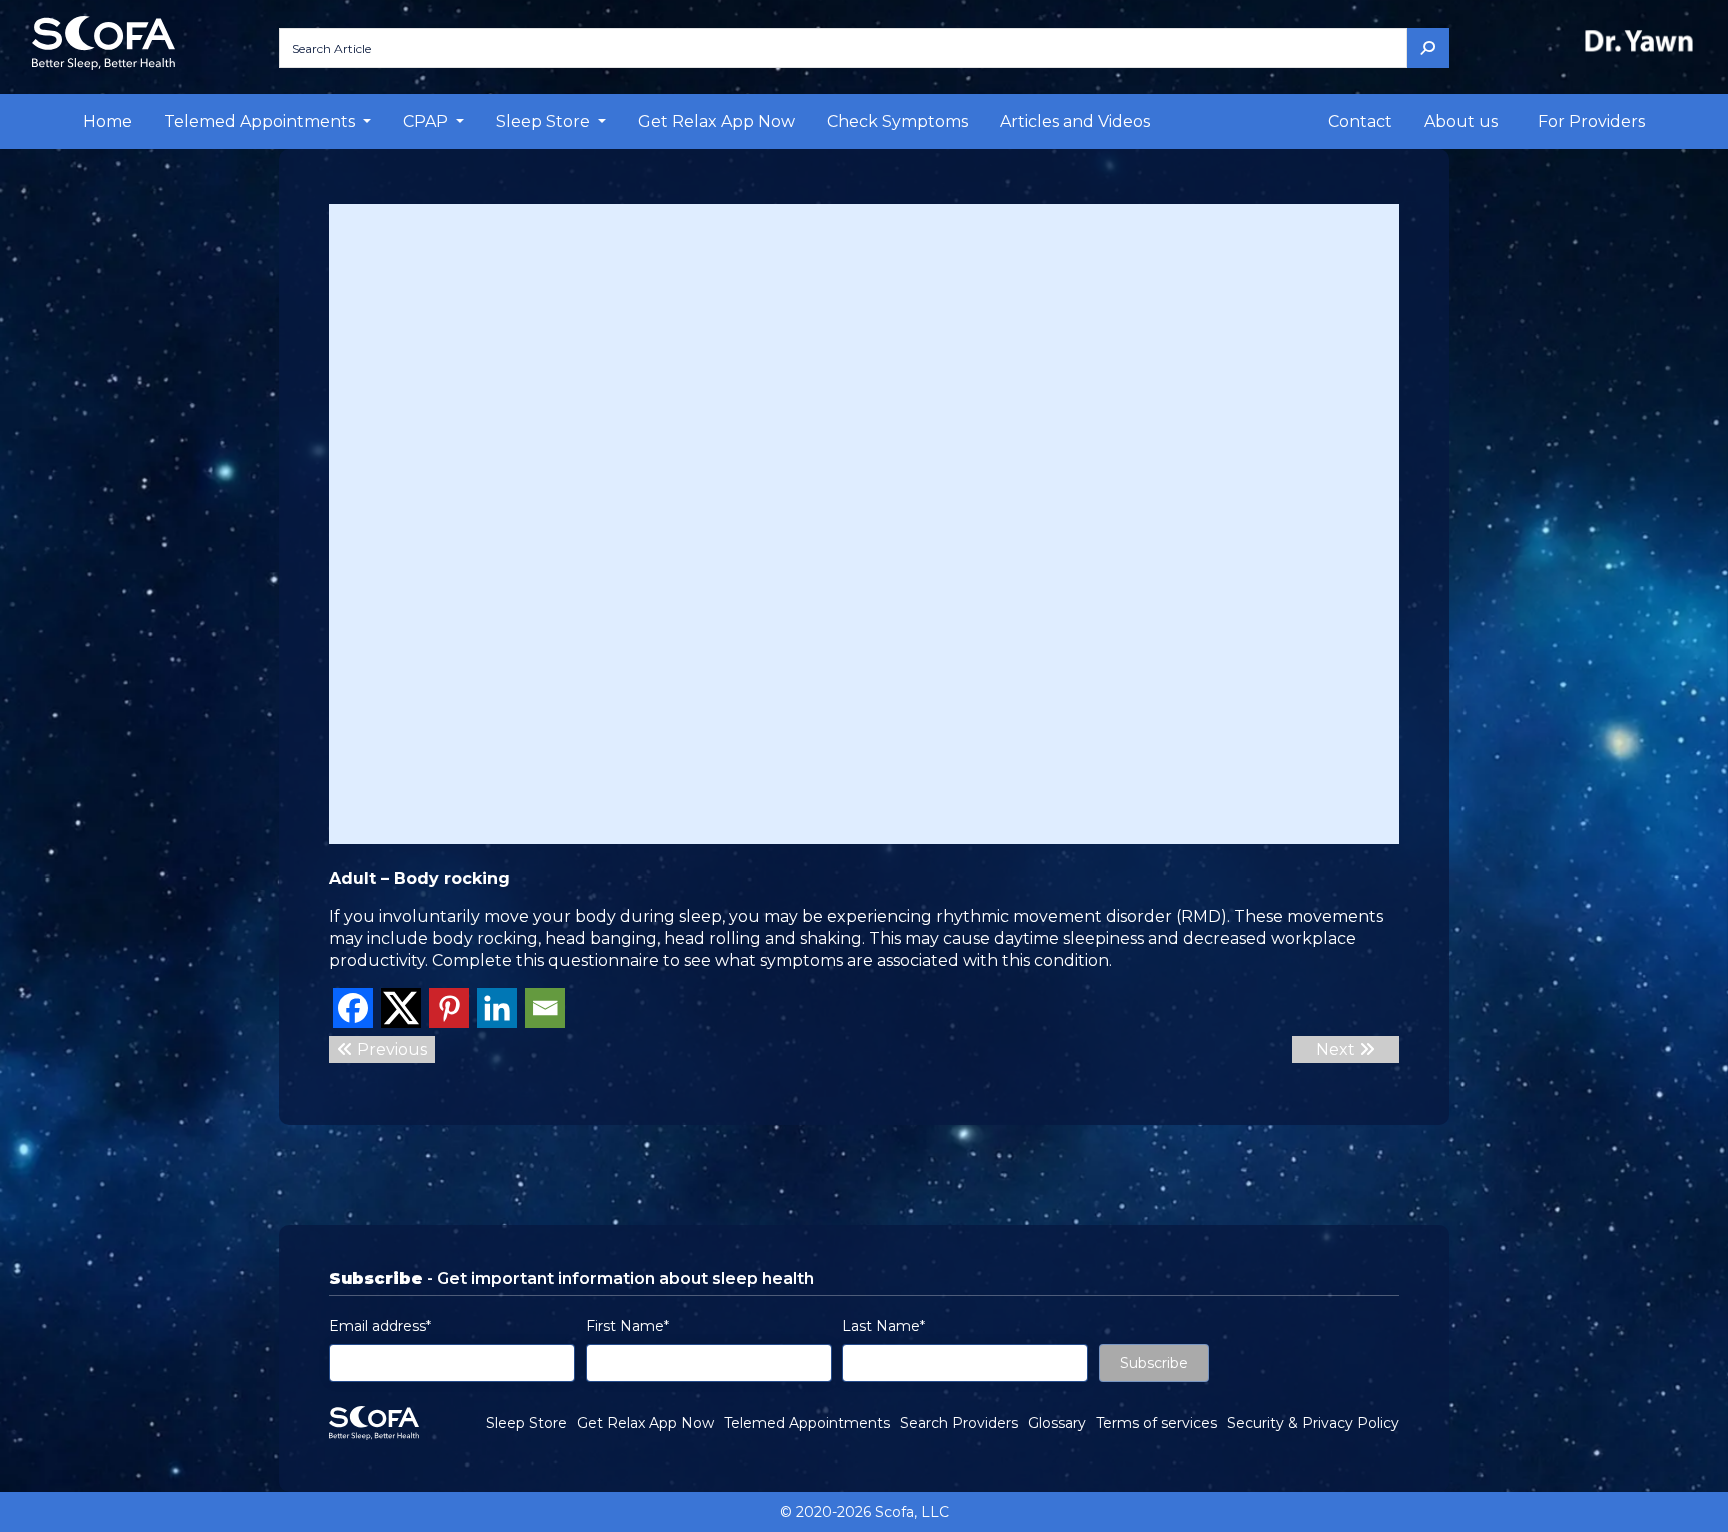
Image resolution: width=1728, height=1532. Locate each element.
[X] (401, 1008)
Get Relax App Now (716, 121)
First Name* (627, 1326)
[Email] (545, 1008)
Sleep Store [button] (545, 121)
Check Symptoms (897, 121)
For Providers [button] (1591, 121)
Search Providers (959, 1423)
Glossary (1057, 1423)
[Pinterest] (449, 1008)
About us (1461, 121)
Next (1337, 1049)
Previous (390, 1049)
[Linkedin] (497, 1008)
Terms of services (1156, 1423)
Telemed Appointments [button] (261, 121)
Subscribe (1154, 1363)
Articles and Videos (1075, 121)
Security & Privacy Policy (1313, 1423)
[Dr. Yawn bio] (1643, 40)
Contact (1360, 121)
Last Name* (883, 1326)
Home (107, 121)
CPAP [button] (427, 121)
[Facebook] (353, 1008)
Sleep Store (526, 1423)
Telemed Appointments (807, 1423)
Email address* (380, 1326)
